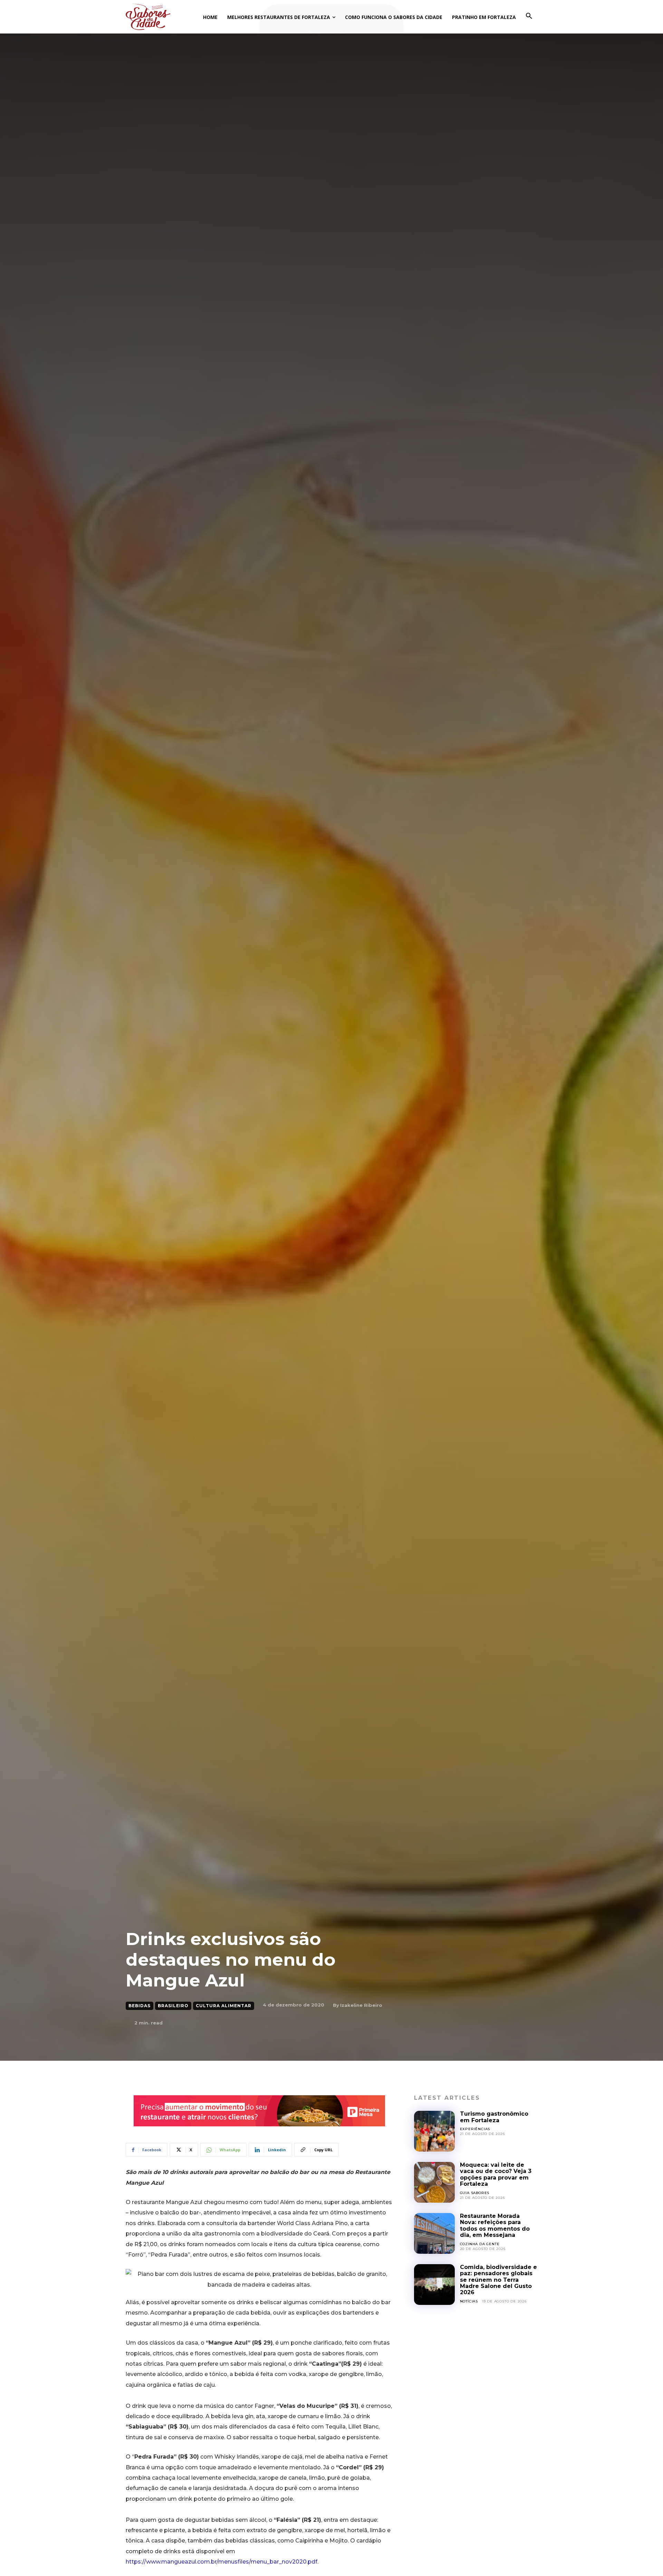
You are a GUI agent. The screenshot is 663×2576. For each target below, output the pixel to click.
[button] (529, 16)
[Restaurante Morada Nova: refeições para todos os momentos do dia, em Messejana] (434, 2233)
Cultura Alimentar (224, 2006)
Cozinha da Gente (480, 2244)
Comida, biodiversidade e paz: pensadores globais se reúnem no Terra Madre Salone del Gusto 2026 (498, 2280)
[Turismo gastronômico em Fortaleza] (434, 2131)
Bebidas (140, 2006)
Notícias (469, 2301)
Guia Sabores (475, 2193)
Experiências (475, 2129)
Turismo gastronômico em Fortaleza (494, 2117)
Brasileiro (173, 2006)
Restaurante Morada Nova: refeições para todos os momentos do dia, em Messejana (495, 2225)
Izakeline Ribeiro (361, 2005)
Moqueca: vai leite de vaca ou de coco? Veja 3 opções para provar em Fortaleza (496, 2174)
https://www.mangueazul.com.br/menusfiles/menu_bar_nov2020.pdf (222, 2562)
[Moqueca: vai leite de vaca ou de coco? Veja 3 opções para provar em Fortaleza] (434, 2182)
